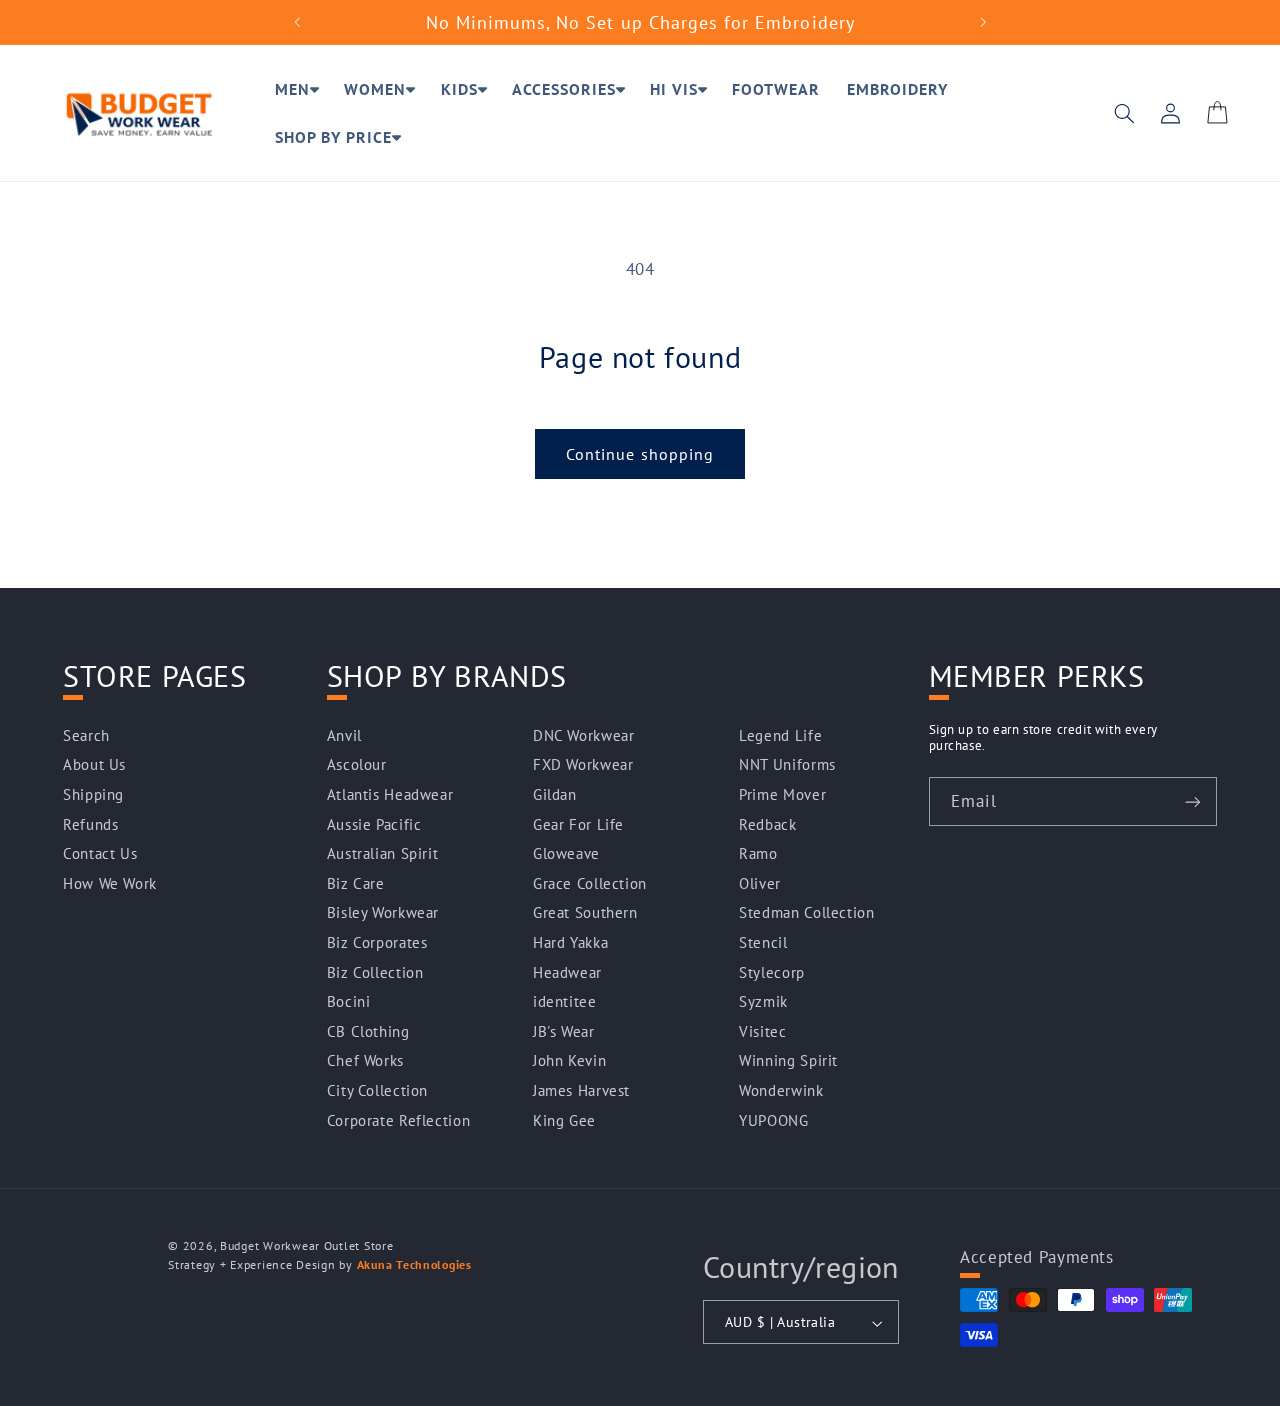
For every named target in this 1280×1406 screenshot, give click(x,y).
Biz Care (356, 883)
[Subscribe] (1193, 801)
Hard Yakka (570, 942)
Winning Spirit (788, 1061)
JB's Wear (564, 1031)
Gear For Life (578, 824)
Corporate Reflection (399, 1120)
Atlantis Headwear (390, 794)
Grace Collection (590, 883)
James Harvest (581, 1090)
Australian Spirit (383, 854)
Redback (767, 824)
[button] (295, 89)
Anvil (344, 735)
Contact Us (100, 854)
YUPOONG (773, 1120)
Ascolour (357, 765)
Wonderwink (781, 1090)
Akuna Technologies (414, 1264)
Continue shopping (640, 454)
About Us (94, 765)
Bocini (349, 1002)
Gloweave (566, 854)
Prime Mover (782, 794)
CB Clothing (368, 1031)
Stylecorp (772, 972)
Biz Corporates (377, 942)
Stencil (763, 942)
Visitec (762, 1031)
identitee (565, 1002)
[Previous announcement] (297, 22)
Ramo (758, 854)
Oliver (760, 883)
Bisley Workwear (383, 913)
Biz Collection (375, 972)
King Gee (564, 1120)
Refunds (90, 824)
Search (86, 735)
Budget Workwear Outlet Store (307, 1245)
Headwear (567, 972)
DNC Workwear (584, 735)
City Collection (377, 1090)
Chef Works (365, 1061)
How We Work (110, 883)
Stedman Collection (806, 913)
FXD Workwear (583, 765)
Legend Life (780, 735)
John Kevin (569, 1061)
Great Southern (585, 913)
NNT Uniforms (787, 765)
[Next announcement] (983, 22)
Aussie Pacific (374, 824)
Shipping (93, 794)
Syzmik (763, 1002)
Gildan (555, 794)
